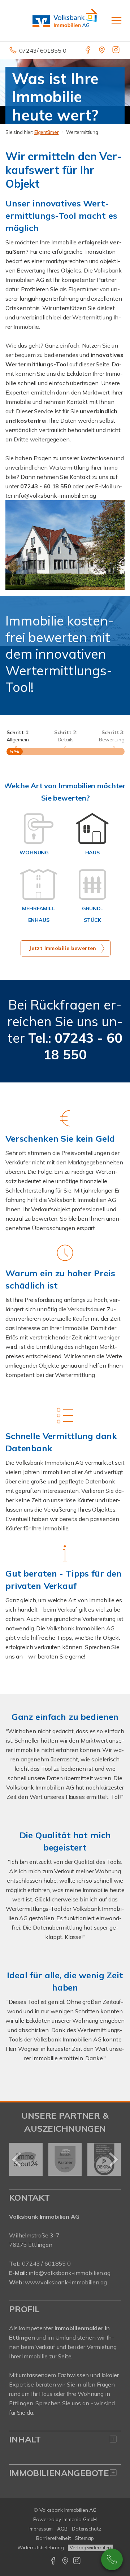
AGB (62, 2529)
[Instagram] (116, 51)
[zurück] (17, 2159)
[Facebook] (88, 51)
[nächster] (113, 2159)
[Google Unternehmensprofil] (102, 51)
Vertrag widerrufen (90, 2547)
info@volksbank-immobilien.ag (70, 2273)
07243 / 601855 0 (46, 2263)
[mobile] (116, 20)
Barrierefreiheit (53, 2538)
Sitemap (84, 2538)
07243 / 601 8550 (112, 2559)
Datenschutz (87, 2529)
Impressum (41, 2529)
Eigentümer (47, 132)
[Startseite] (65, 21)
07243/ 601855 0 (43, 51)
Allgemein (18, 736)
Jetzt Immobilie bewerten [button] (63, 948)
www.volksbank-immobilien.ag (66, 2282)
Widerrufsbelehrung (41, 2547)
